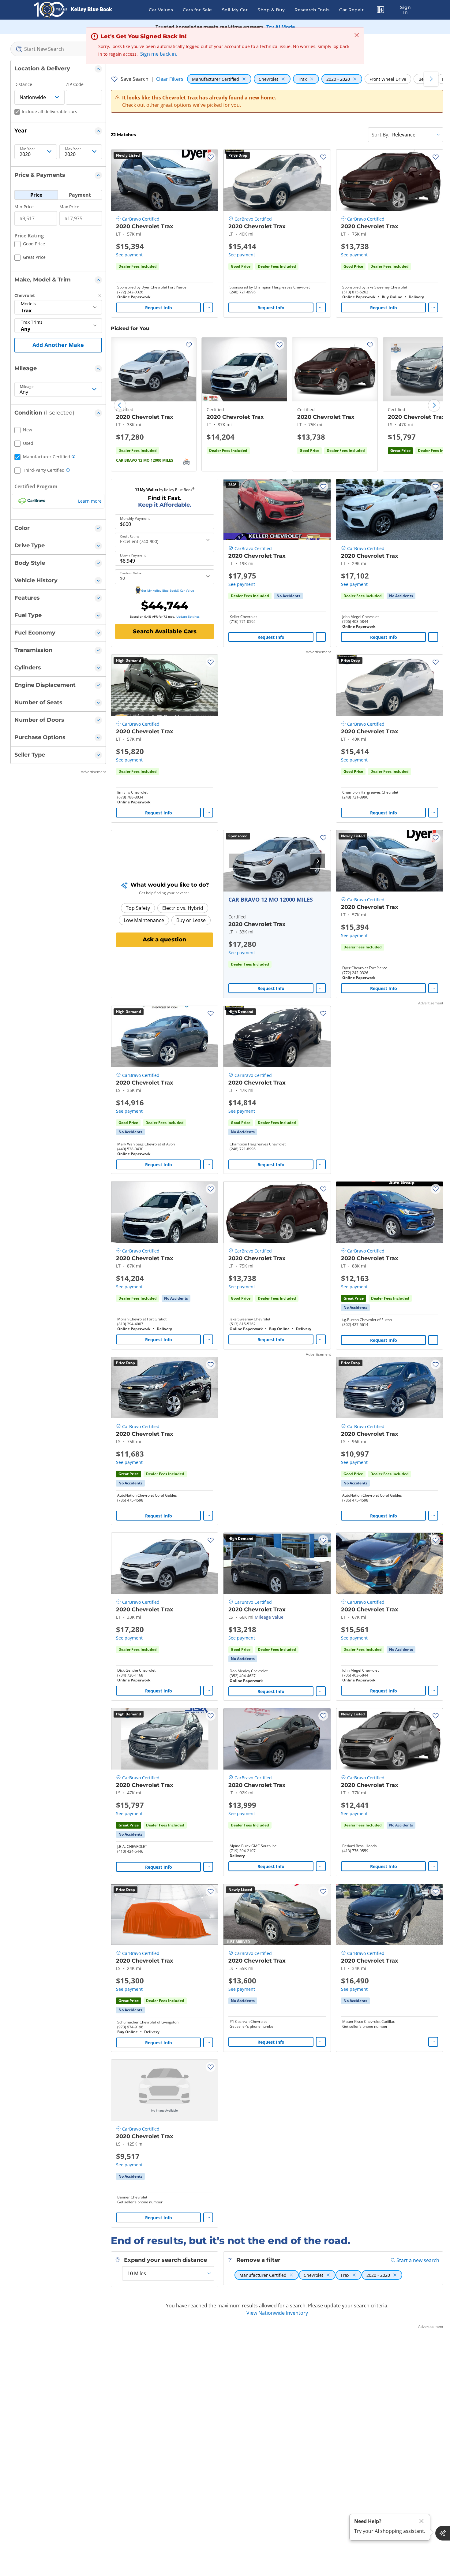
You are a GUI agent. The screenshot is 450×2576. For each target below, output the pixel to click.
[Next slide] (434, 405)
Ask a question (165, 940)
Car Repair (351, 10)
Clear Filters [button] (170, 79)
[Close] (422, 2521)
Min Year (28, 149)
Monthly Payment (135, 519)
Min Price (24, 207)
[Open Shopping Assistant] (443, 2533)
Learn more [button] (90, 501)
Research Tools (312, 10)
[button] (381, 11)
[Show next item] (318, 861)
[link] (288, 596)
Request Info (159, 308)
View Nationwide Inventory (277, 2313)
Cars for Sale (197, 10)
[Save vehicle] (211, 157)
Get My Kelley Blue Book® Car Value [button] (168, 590)
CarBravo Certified (141, 219)
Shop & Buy (271, 10)
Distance (23, 84)
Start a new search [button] (418, 2260)
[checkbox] (30, 245)
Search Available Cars (165, 631)
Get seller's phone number (252, 2027)
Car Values (161, 10)
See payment (129, 255)
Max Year (73, 149)
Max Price (69, 207)
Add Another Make (58, 345)
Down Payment (133, 555)
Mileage (27, 387)
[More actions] (208, 307)
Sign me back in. (159, 54)
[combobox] (58, 49)
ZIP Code (75, 84)
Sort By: (381, 135)
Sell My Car (235, 10)
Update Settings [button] (188, 616)
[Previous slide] (120, 405)
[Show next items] (431, 79)
